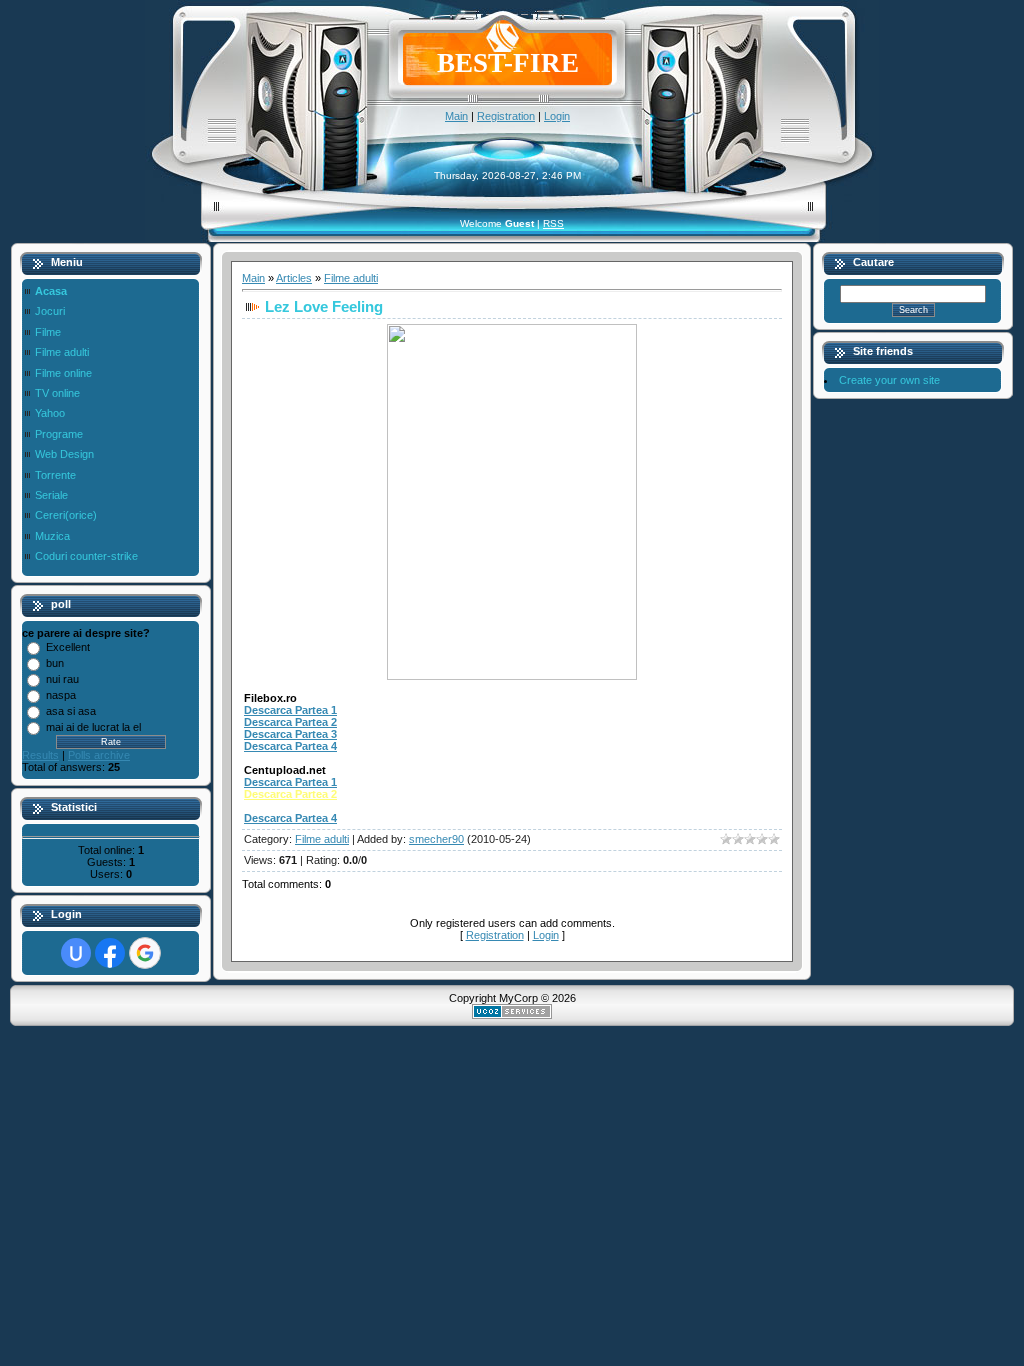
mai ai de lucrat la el (93, 727)
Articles (294, 278)
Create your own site (889, 380)
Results (40, 755)
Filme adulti (351, 278)
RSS (553, 223)
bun (55, 663)
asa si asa (71, 711)
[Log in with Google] (145, 953)
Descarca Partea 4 (290, 746)
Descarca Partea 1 (290, 710)
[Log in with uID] (76, 953)
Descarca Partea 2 (290, 722)
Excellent (68, 647)
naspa (61, 695)
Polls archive (99, 755)
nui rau (62, 679)
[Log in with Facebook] (110, 953)
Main (456, 116)
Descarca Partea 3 (290, 734)
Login (557, 116)
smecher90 (436, 839)
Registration (506, 116)
